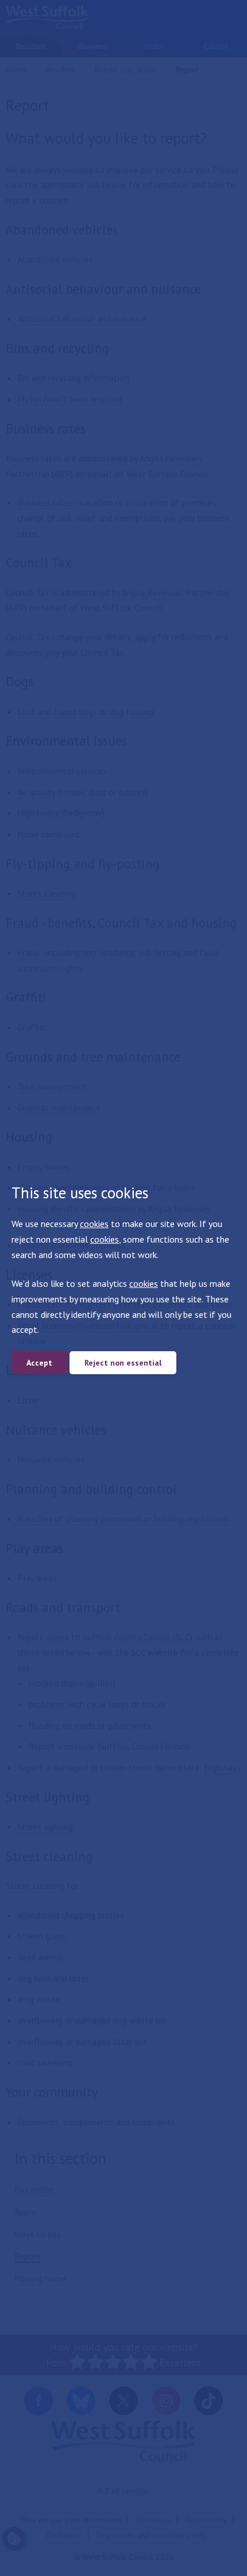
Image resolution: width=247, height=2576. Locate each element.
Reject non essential (123, 1363)
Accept (39, 1363)
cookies (94, 1224)
